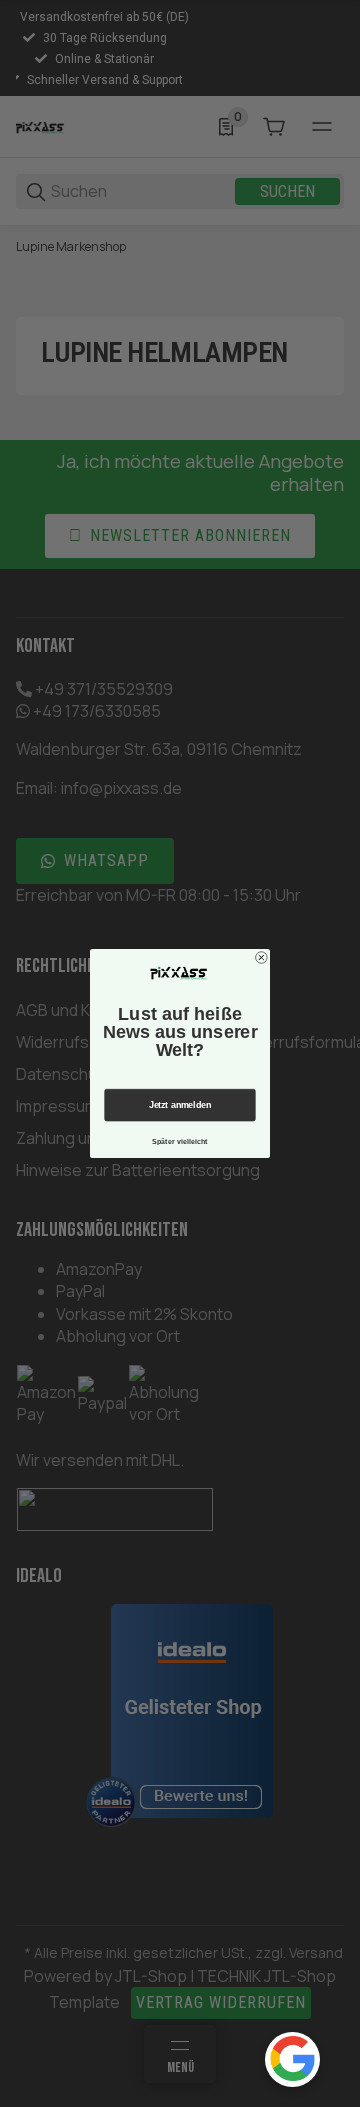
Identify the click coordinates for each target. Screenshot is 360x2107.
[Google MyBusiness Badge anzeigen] (292, 2058)
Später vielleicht (180, 1141)
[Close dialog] (262, 958)
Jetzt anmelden (180, 1105)
